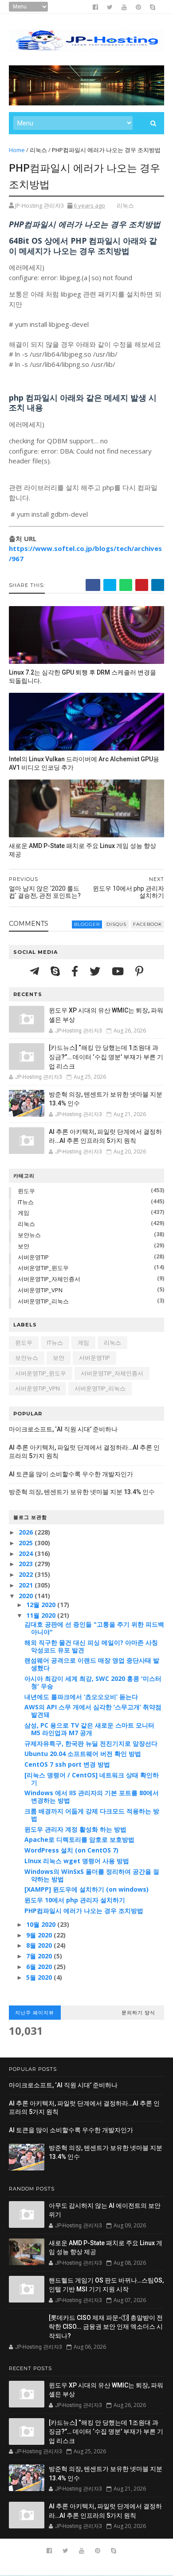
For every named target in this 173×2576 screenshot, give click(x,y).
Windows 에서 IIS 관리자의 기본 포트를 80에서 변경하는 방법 (92, 1796)
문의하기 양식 (138, 2013)
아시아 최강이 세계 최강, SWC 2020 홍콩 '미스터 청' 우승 (93, 1682)
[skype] (153, 7)
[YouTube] (119, 971)
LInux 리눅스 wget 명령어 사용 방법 (77, 1861)
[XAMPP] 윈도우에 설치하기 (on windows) (86, 1889)
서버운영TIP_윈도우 (43, 1268)
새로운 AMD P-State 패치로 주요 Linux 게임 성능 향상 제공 (83, 850)
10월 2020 (42, 1924)
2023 (27, 1564)
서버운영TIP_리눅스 (43, 1301)
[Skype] (57, 971)
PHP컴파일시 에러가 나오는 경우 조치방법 (84, 1911)
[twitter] (110, 7)
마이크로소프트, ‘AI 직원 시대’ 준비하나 (63, 1429)
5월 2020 (40, 1977)
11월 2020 (42, 1615)
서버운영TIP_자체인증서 (49, 1279)
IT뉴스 (26, 1202)
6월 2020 (40, 1967)
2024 (27, 1553)
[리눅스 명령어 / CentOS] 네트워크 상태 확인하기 (92, 1779)
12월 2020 (42, 1605)
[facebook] (95, 7)
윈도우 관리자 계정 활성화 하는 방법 (75, 1829)
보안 (24, 1246)
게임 (24, 1213)
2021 (27, 1585)
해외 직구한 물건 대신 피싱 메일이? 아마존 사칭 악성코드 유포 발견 (91, 1646)
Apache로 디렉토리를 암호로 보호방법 (79, 1839)
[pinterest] (138, 7)
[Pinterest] (139, 971)
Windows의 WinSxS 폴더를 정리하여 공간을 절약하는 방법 (92, 1875)
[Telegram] (36, 971)
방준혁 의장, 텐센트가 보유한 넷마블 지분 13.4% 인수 (82, 1492)
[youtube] (124, 7)
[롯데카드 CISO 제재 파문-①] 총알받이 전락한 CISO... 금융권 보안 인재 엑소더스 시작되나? (106, 2327)
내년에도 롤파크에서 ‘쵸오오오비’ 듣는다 (81, 1697)
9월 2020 (40, 1935)
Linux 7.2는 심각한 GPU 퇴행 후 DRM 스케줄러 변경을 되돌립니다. (83, 677)
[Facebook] (76, 971)
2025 (27, 1543)
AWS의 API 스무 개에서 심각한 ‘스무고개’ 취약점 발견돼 (93, 1711)
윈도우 (26, 1191)
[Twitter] (96, 971)
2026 (27, 1532)
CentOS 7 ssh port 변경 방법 (67, 1764)
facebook (147, 924)
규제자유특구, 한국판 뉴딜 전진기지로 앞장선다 (91, 1743)
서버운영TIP (33, 1257)
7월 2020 (40, 1956)
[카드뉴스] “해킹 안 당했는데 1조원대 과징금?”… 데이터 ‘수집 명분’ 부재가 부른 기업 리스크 (106, 1057)
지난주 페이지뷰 (35, 2013)
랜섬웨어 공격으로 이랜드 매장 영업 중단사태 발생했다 (92, 1664)
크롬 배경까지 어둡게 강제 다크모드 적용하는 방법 (92, 1815)
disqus (116, 924)
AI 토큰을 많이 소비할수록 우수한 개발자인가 (71, 1474)
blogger (87, 924)
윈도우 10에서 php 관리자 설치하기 (75, 1900)
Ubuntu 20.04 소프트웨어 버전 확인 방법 (83, 1754)
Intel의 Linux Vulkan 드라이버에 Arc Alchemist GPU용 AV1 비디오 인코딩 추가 (84, 763)
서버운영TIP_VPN (40, 1290)
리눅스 (38, 150)
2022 (27, 1574)
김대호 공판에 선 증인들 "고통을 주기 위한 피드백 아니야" (94, 1628)
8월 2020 (40, 1945)
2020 (27, 1596)
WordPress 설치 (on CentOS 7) (71, 1850)
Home (17, 150)
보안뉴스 (29, 1235)
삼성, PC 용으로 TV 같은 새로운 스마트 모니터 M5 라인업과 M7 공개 (89, 1729)
